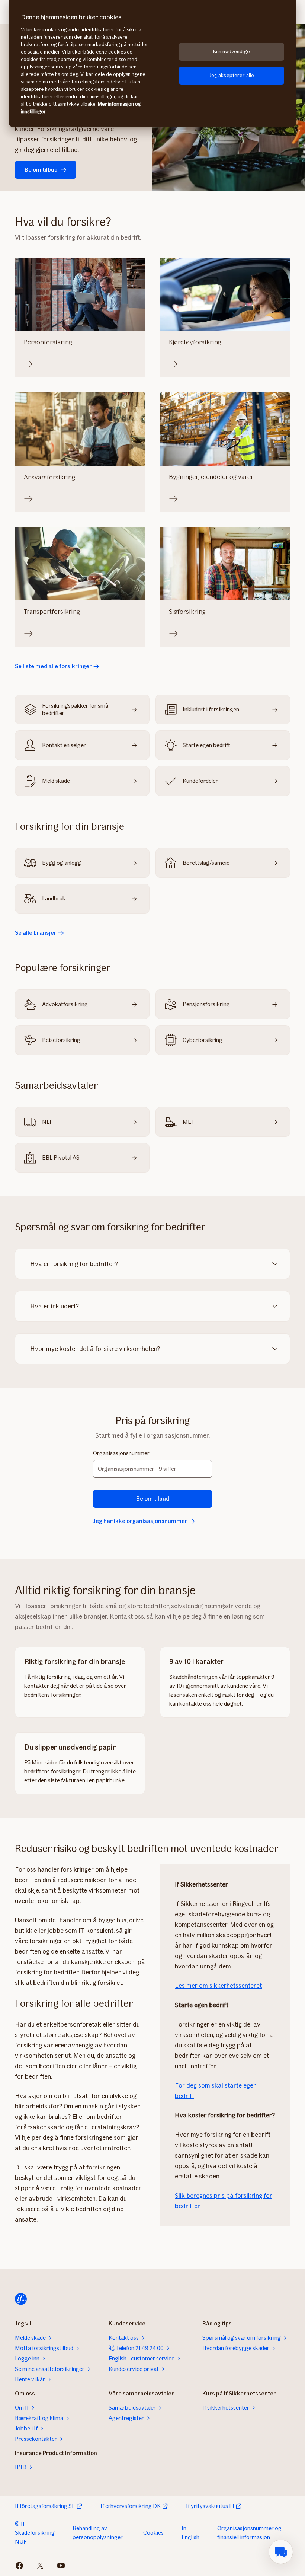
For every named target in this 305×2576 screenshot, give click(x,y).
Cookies (153, 2533)
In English (190, 2533)
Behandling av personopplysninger (98, 2533)
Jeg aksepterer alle (232, 75)
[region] (152, 64)
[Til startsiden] (21, 2299)
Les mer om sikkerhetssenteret (218, 1986)
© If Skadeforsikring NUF (35, 2533)
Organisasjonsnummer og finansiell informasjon (249, 2533)
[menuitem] (281, 2552)
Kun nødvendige (232, 52)
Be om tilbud (41, 170)
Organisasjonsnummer (121, 1453)
